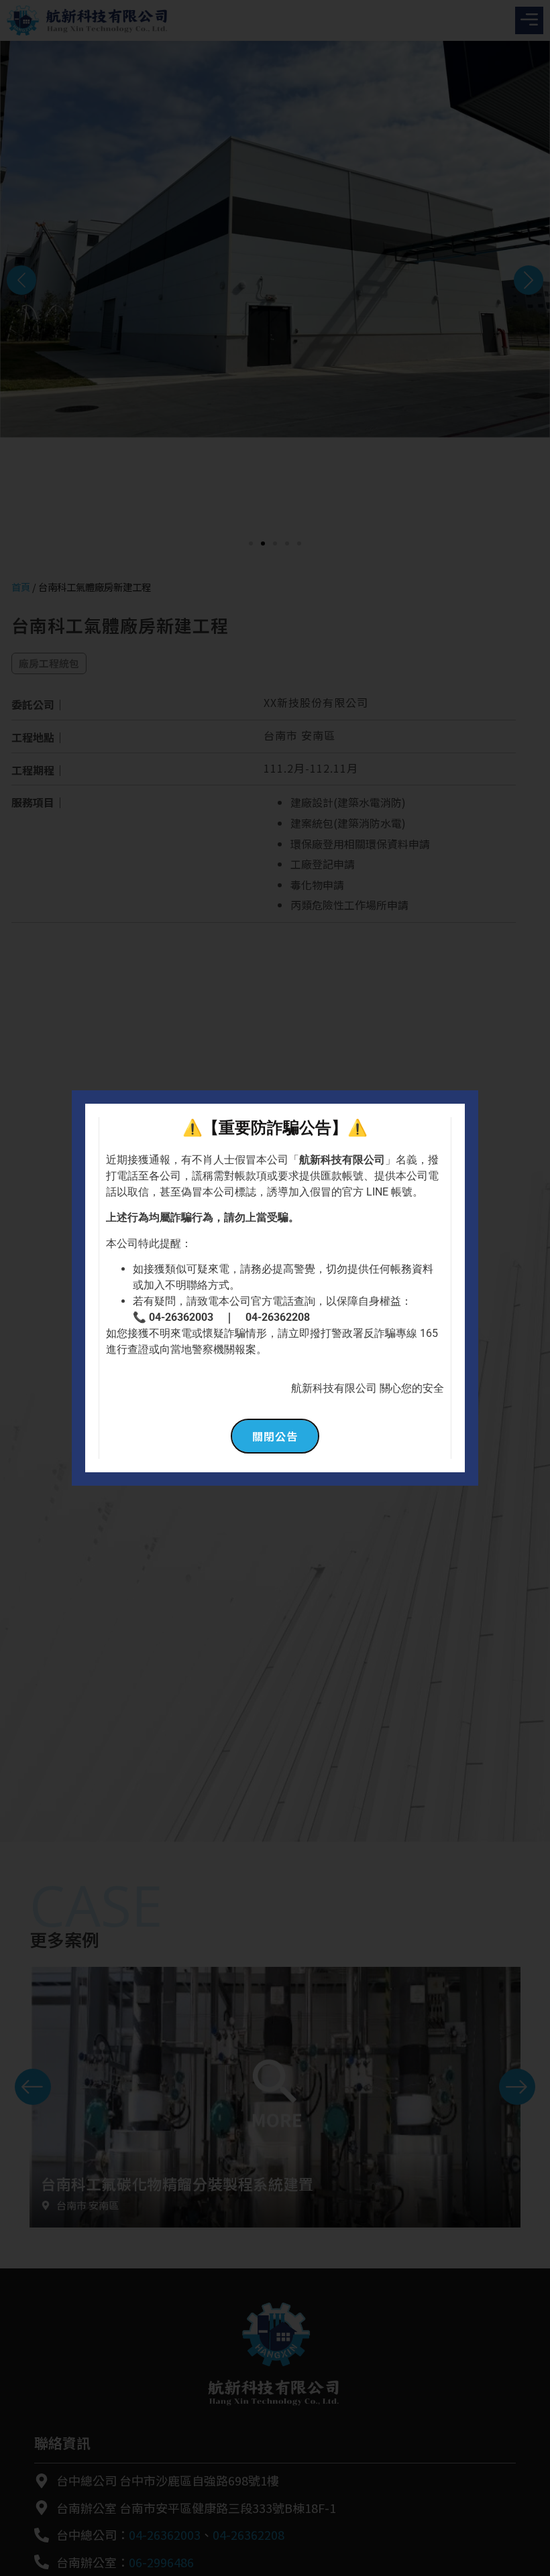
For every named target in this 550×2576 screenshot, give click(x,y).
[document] (275, 1288)
